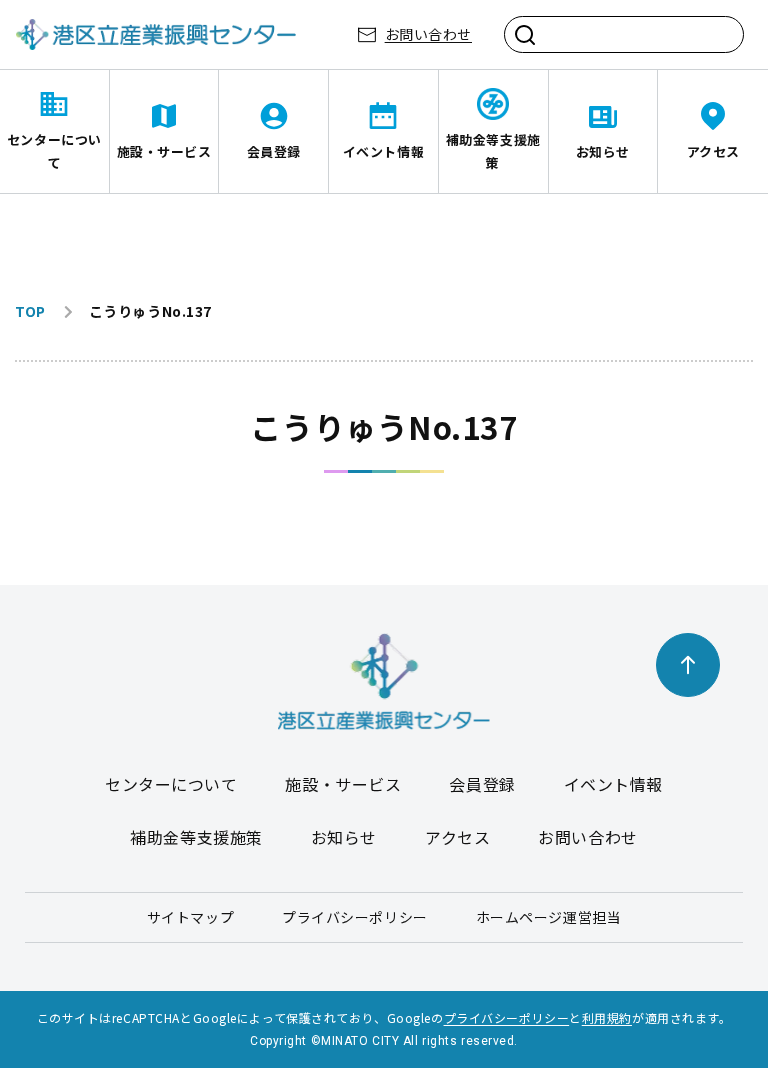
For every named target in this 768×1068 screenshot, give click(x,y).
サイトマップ (190, 917)
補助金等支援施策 (493, 151)
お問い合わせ (428, 34)
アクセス (713, 151)
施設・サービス (164, 151)
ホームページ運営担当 (549, 917)
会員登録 (274, 151)
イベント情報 (383, 151)
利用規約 (607, 1017)
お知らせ (603, 151)
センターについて (54, 151)
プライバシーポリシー (355, 917)
